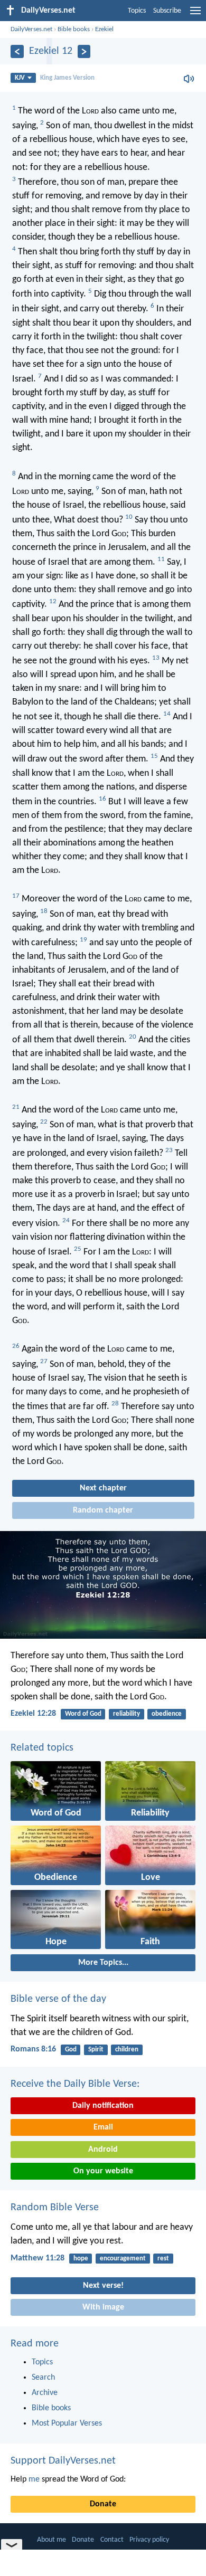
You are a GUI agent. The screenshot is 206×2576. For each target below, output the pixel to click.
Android (103, 2150)
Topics (137, 11)
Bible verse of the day (58, 1999)
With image (103, 2307)
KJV (20, 78)
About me (51, 2540)
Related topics (42, 1748)
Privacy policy (149, 2540)
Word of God (83, 1714)
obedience (167, 1714)
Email (103, 2127)
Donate (103, 2504)
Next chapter (103, 1488)
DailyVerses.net (31, 29)
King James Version (67, 78)
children (127, 2050)
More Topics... (103, 1963)
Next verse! (103, 2286)
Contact (112, 2540)
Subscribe (167, 11)
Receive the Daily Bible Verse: (75, 2084)
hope (81, 2259)
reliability (127, 1714)
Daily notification (103, 2106)
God (71, 2050)
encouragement (123, 2259)
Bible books (74, 29)
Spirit (96, 2050)
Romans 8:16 (33, 2049)
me (34, 2479)
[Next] (84, 51)
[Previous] (17, 51)
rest (163, 2259)
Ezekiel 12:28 (33, 1714)
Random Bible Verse (55, 2208)
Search (43, 2378)
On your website (103, 2171)
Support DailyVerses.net (63, 2461)
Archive (45, 2393)
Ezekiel (104, 29)
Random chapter (103, 1510)
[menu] (195, 15)
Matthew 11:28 (38, 2258)
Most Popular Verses (67, 2423)
